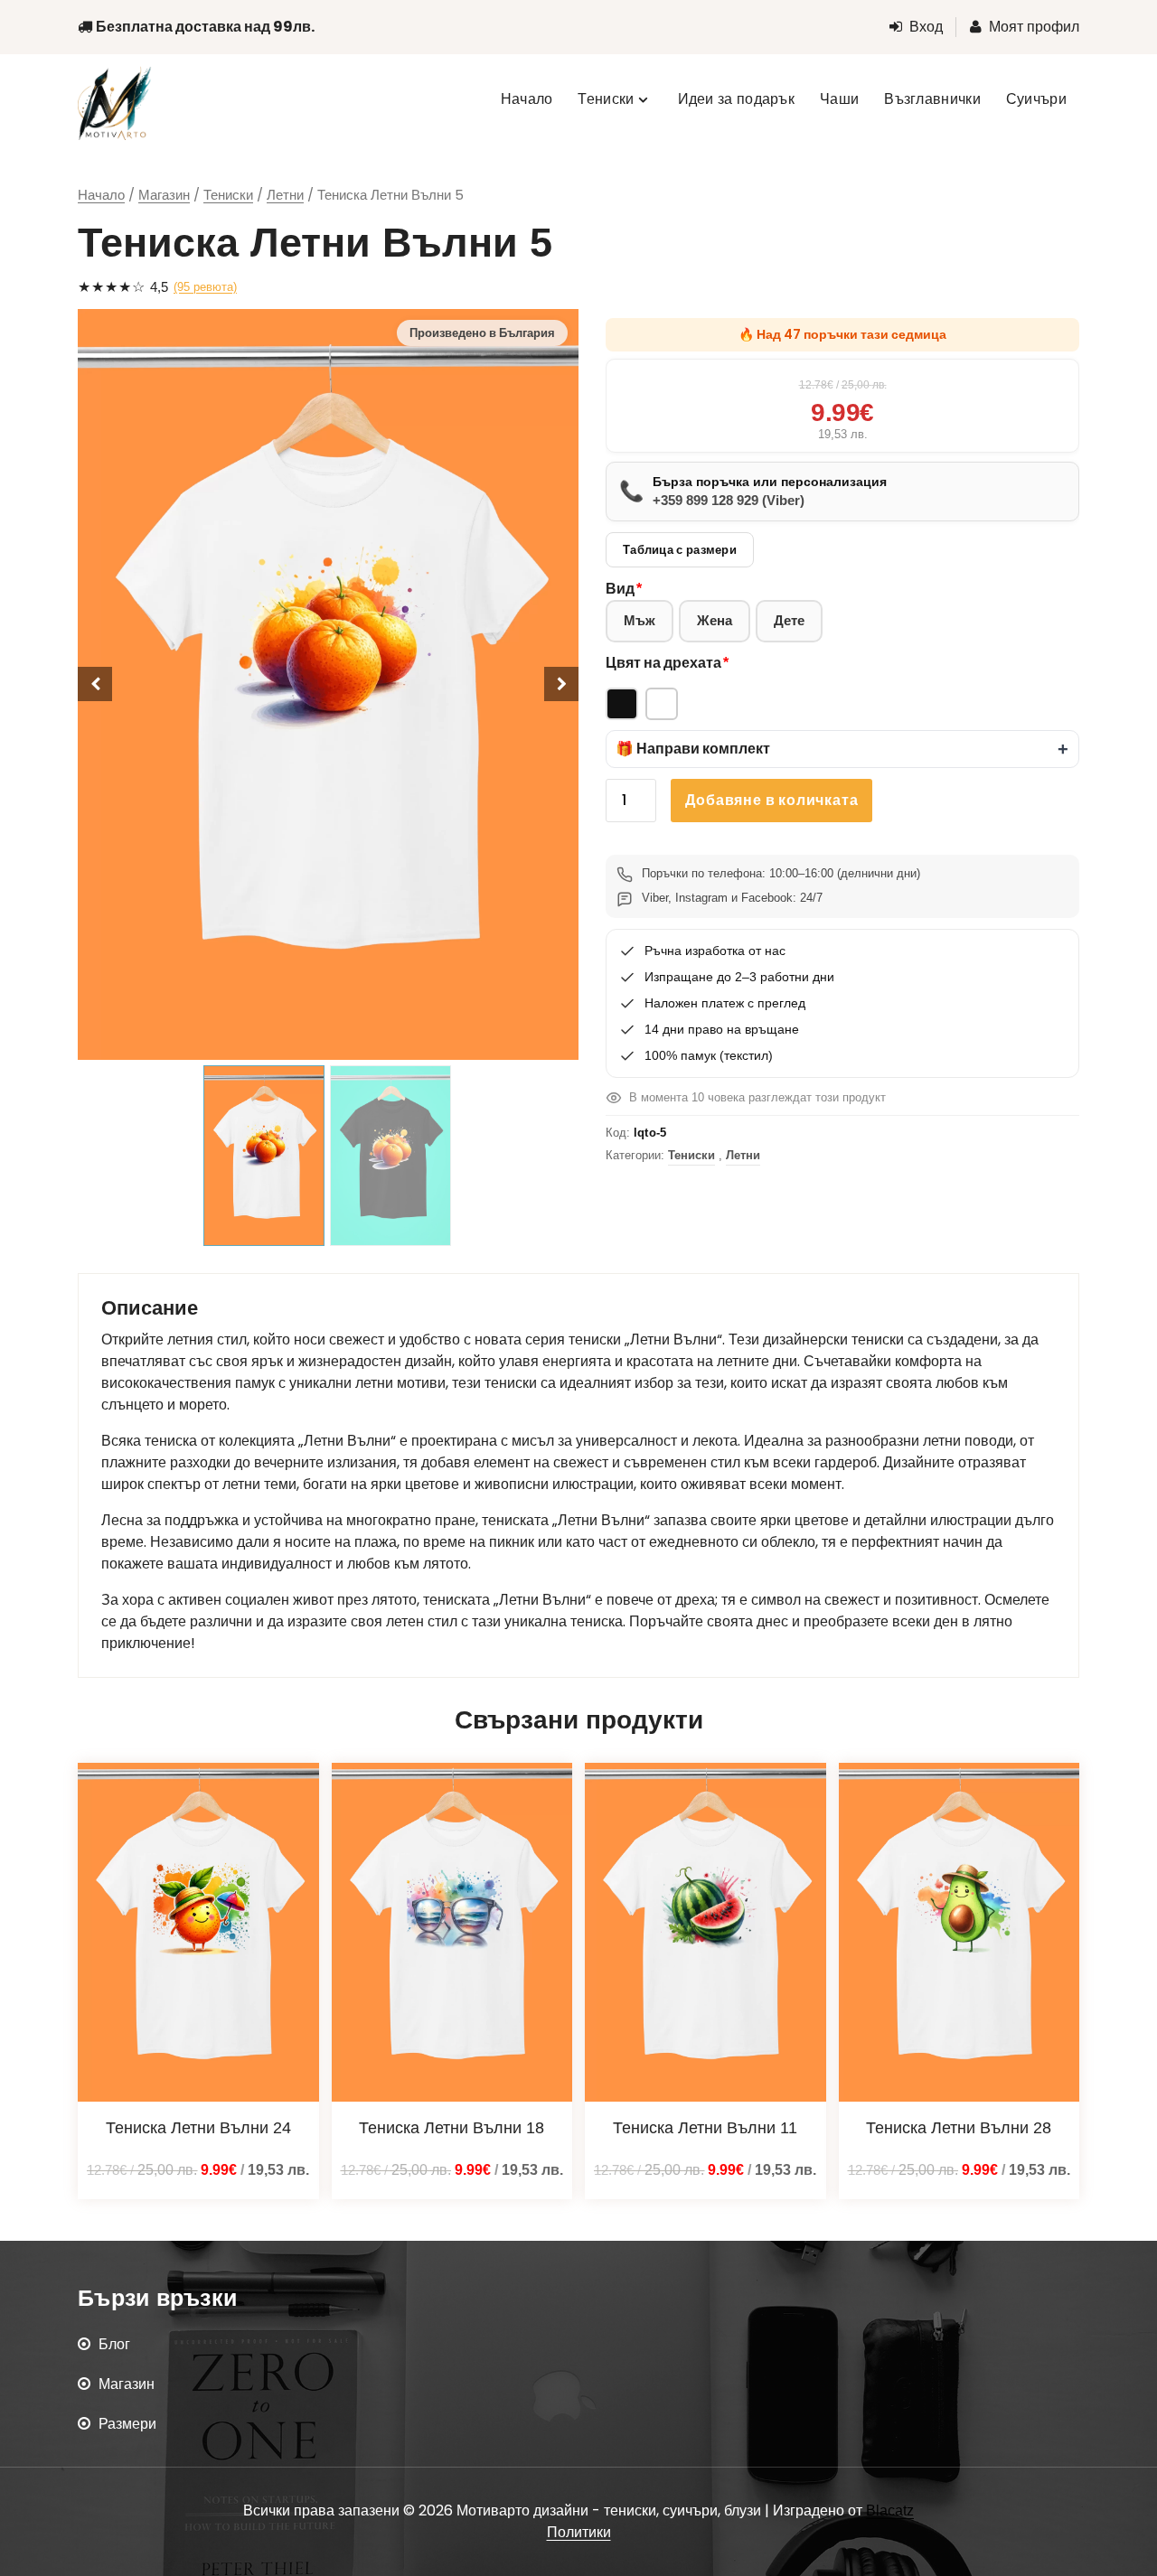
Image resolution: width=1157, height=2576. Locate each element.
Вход (926, 27)
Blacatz (890, 2510)
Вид (620, 589)
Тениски (228, 195)
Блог (114, 2344)
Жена (715, 620)
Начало (101, 195)
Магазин (164, 195)
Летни (285, 195)
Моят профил (1034, 27)
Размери (127, 2424)
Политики (579, 2532)
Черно (622, 704)
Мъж (640, 620)
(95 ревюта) (205, 287)
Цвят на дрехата (663, 663)
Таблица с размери (680, 550)
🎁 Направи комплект (693, 749)
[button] (842, 749)
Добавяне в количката (771, 800)
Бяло (662, 704)
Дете (789, 620)
